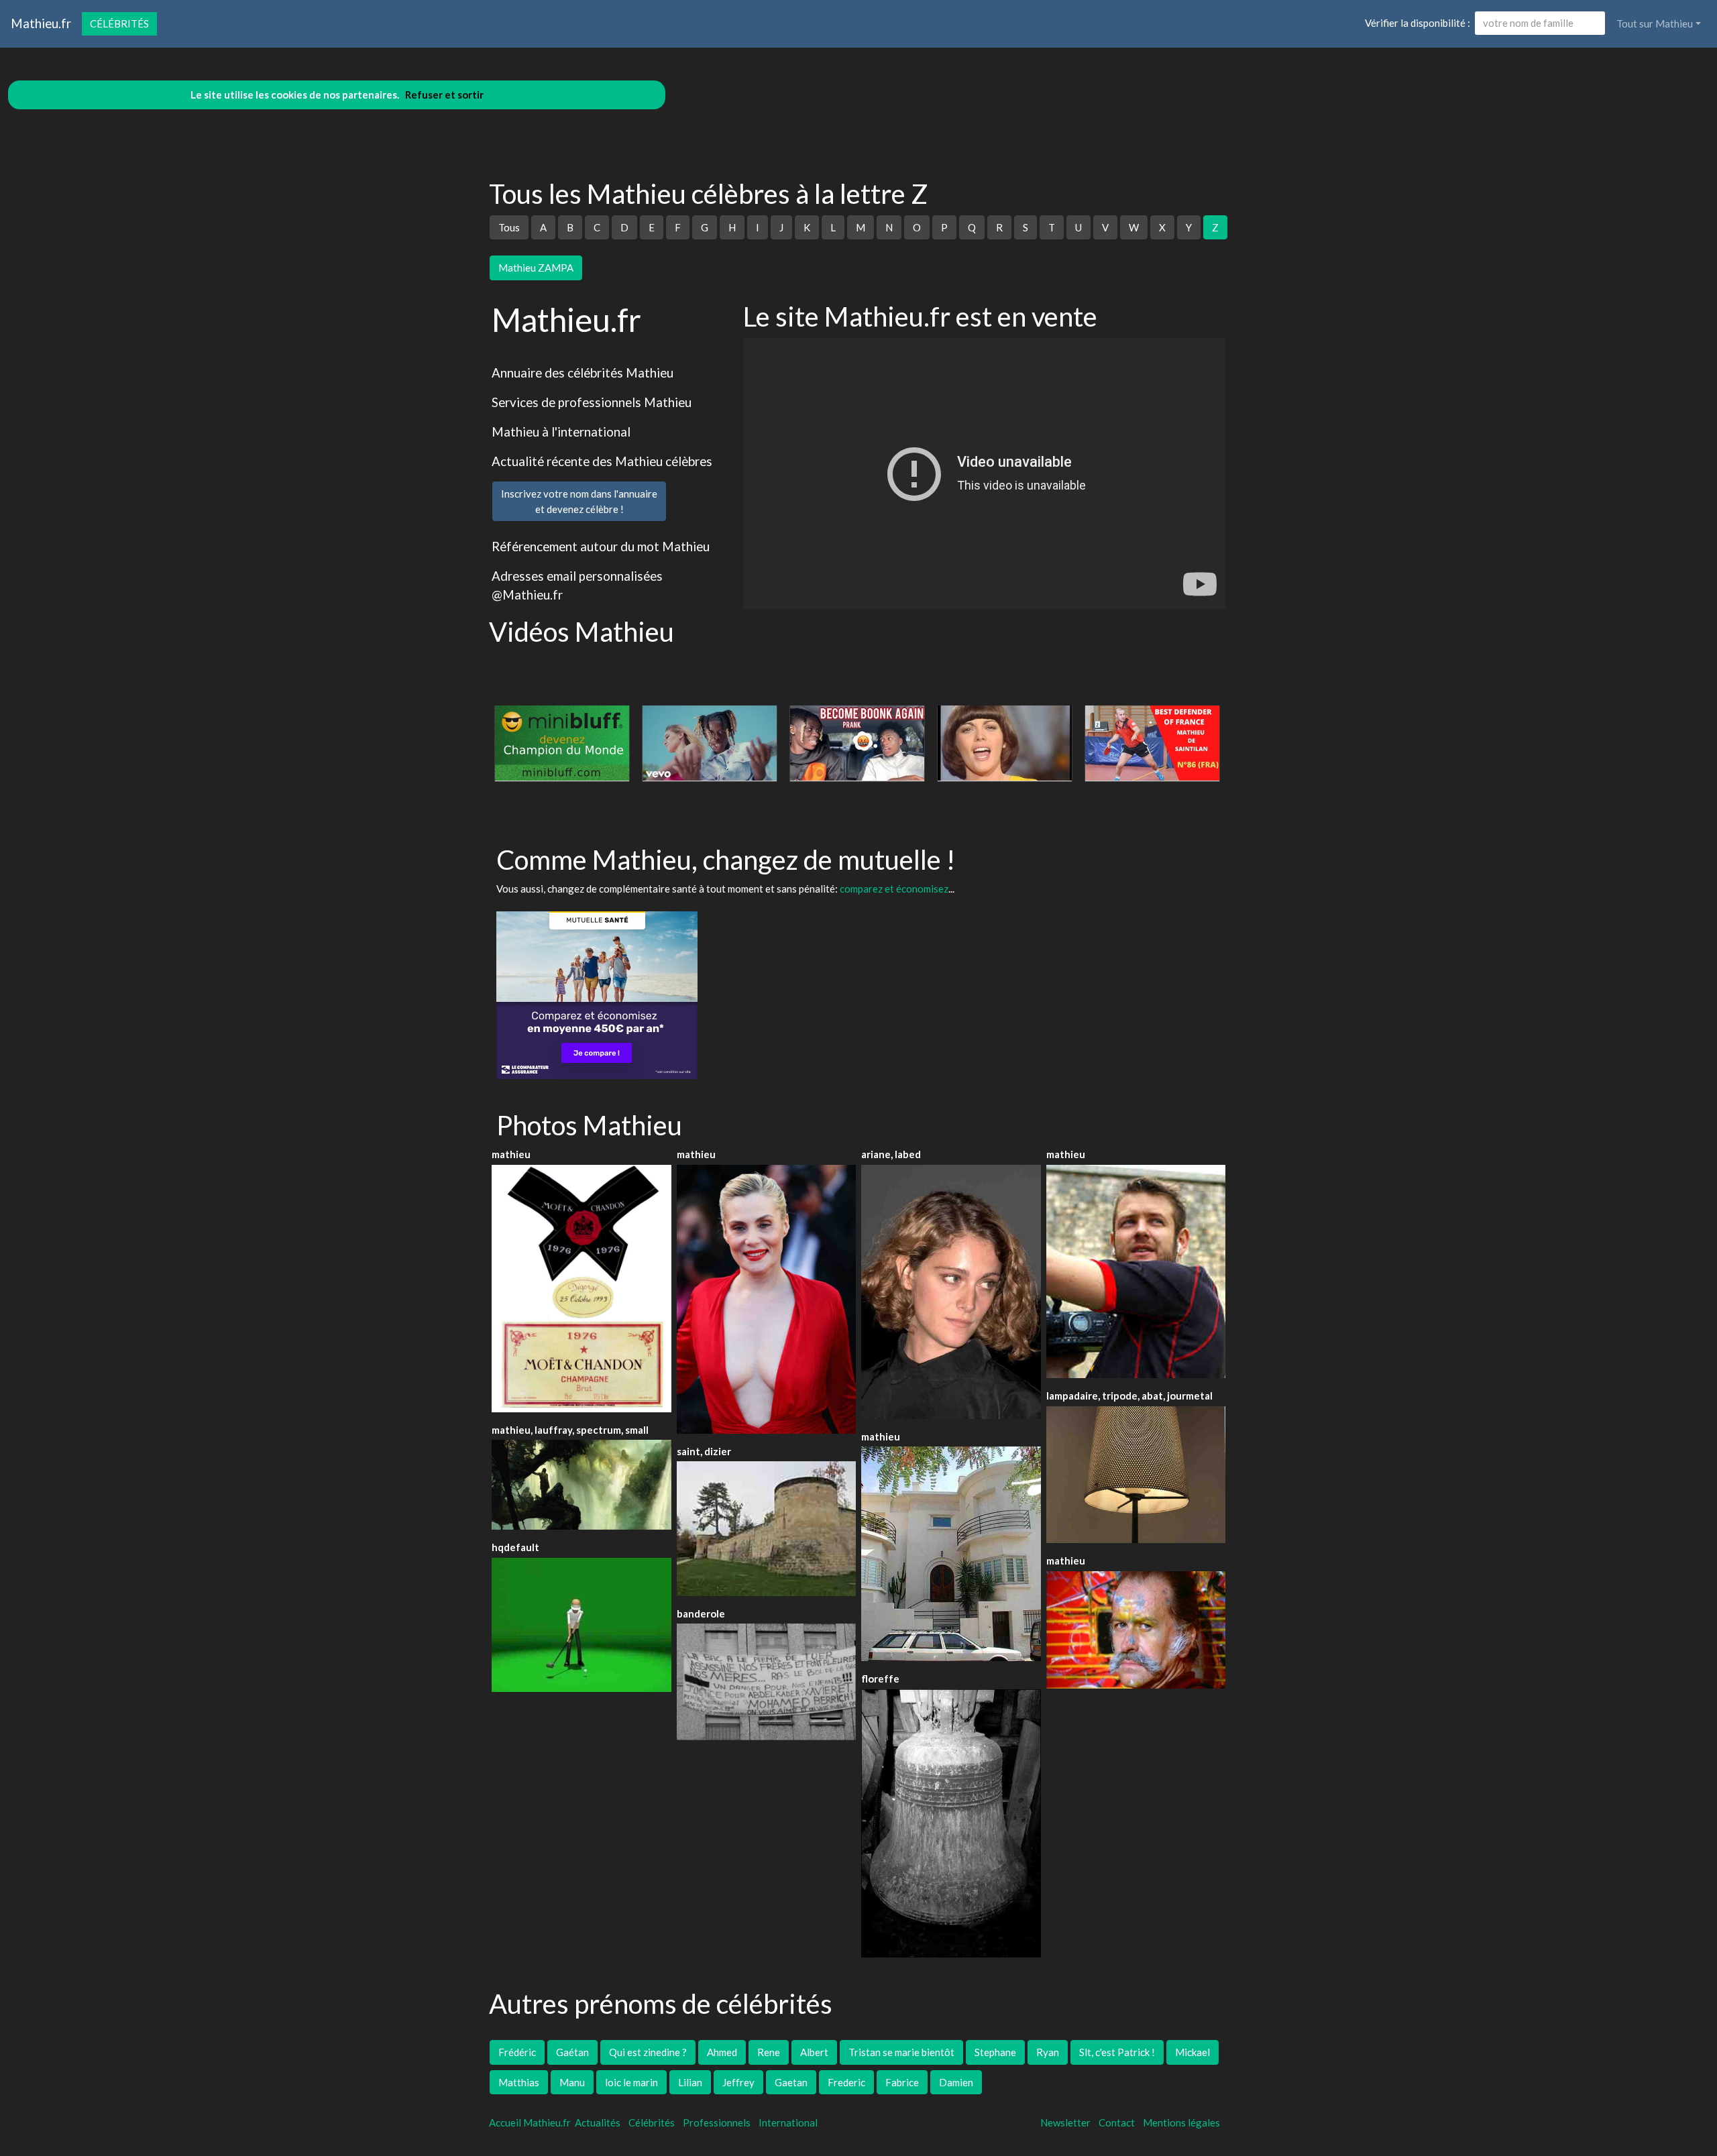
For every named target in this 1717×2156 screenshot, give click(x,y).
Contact (1117, 2122)
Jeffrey (738, 2082)
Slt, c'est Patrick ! (1117, 2052)
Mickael (1193, 2052)
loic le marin (631, 2082)
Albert (814, 2052)
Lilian (690, 2082)
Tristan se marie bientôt (901, 2052)
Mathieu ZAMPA (536, 268)
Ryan (1048, 2052)
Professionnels (717, 2122)
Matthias (519, 2082)
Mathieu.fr (41, 23)
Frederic (846, 2082)
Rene (769, 2052)
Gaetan (791, 2082)
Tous (509, 227)
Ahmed (722, 2052)
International (788, 2122)
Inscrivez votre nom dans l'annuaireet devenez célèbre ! (579, 501)
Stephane (995, 2052)
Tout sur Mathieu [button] (1655, 23)
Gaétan (572, 2052)
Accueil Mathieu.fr (530, 2122)
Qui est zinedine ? (648, 2052)
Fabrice (902, 2082)
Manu (572, 2082)
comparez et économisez (894, 889)
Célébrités (119, 23)
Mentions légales (1181, 2122)
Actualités (598, 2122)
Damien (956, 2082)
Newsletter (1065, 2122)
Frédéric (517, 2052)
